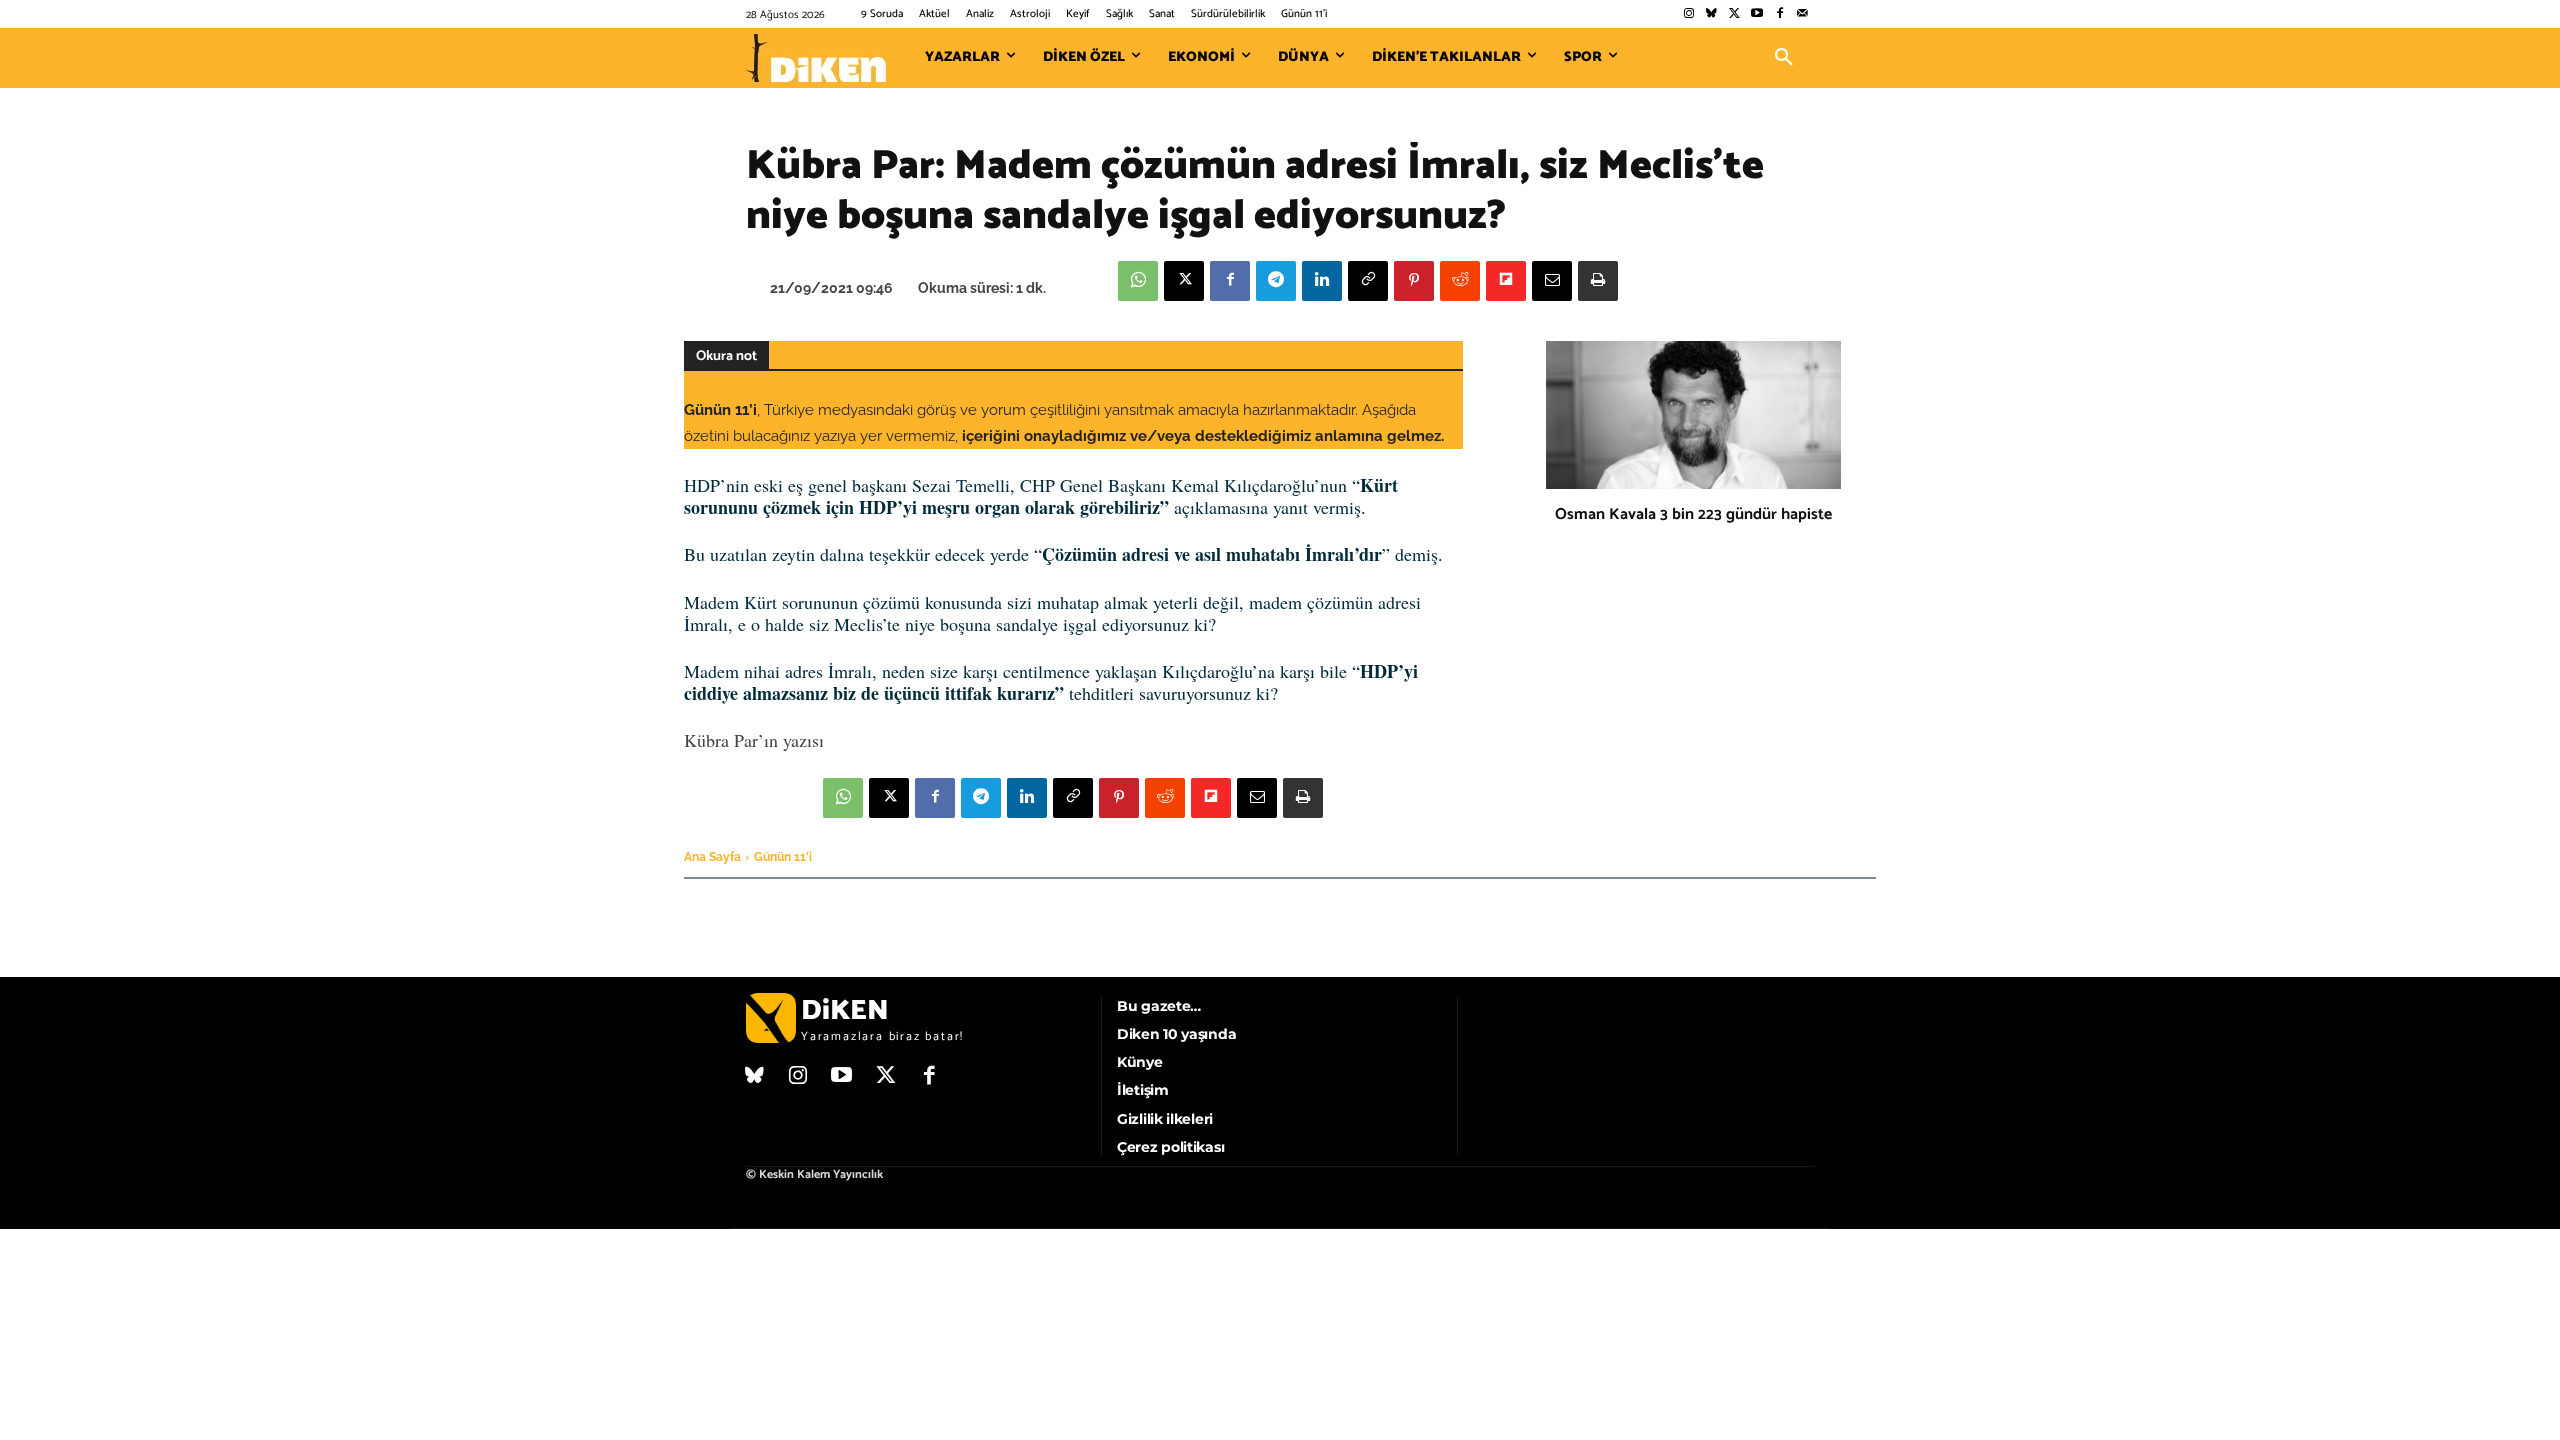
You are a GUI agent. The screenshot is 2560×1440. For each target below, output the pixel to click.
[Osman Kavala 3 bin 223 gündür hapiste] (1693, 415)
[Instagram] (1688, 14)
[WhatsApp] (1138, 281)
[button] (1784, 58)
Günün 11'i (783, 857)
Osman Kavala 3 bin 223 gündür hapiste (1693, 514)
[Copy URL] (1368, 281)
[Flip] (1506, 281)
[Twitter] (1734, 14)
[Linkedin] (1322, 281)
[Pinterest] (1414, 281)
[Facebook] (1779, 14)
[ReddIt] (1460, 281)
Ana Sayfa (712, 857)
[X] (1184, 281)
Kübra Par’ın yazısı (754, 740)
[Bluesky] (1711, 14)
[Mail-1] (1802, 14)
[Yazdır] (1598, 281)
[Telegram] (1276, 281)
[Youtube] (1757, 14)
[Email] (1552, 281)
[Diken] (816, 58)
